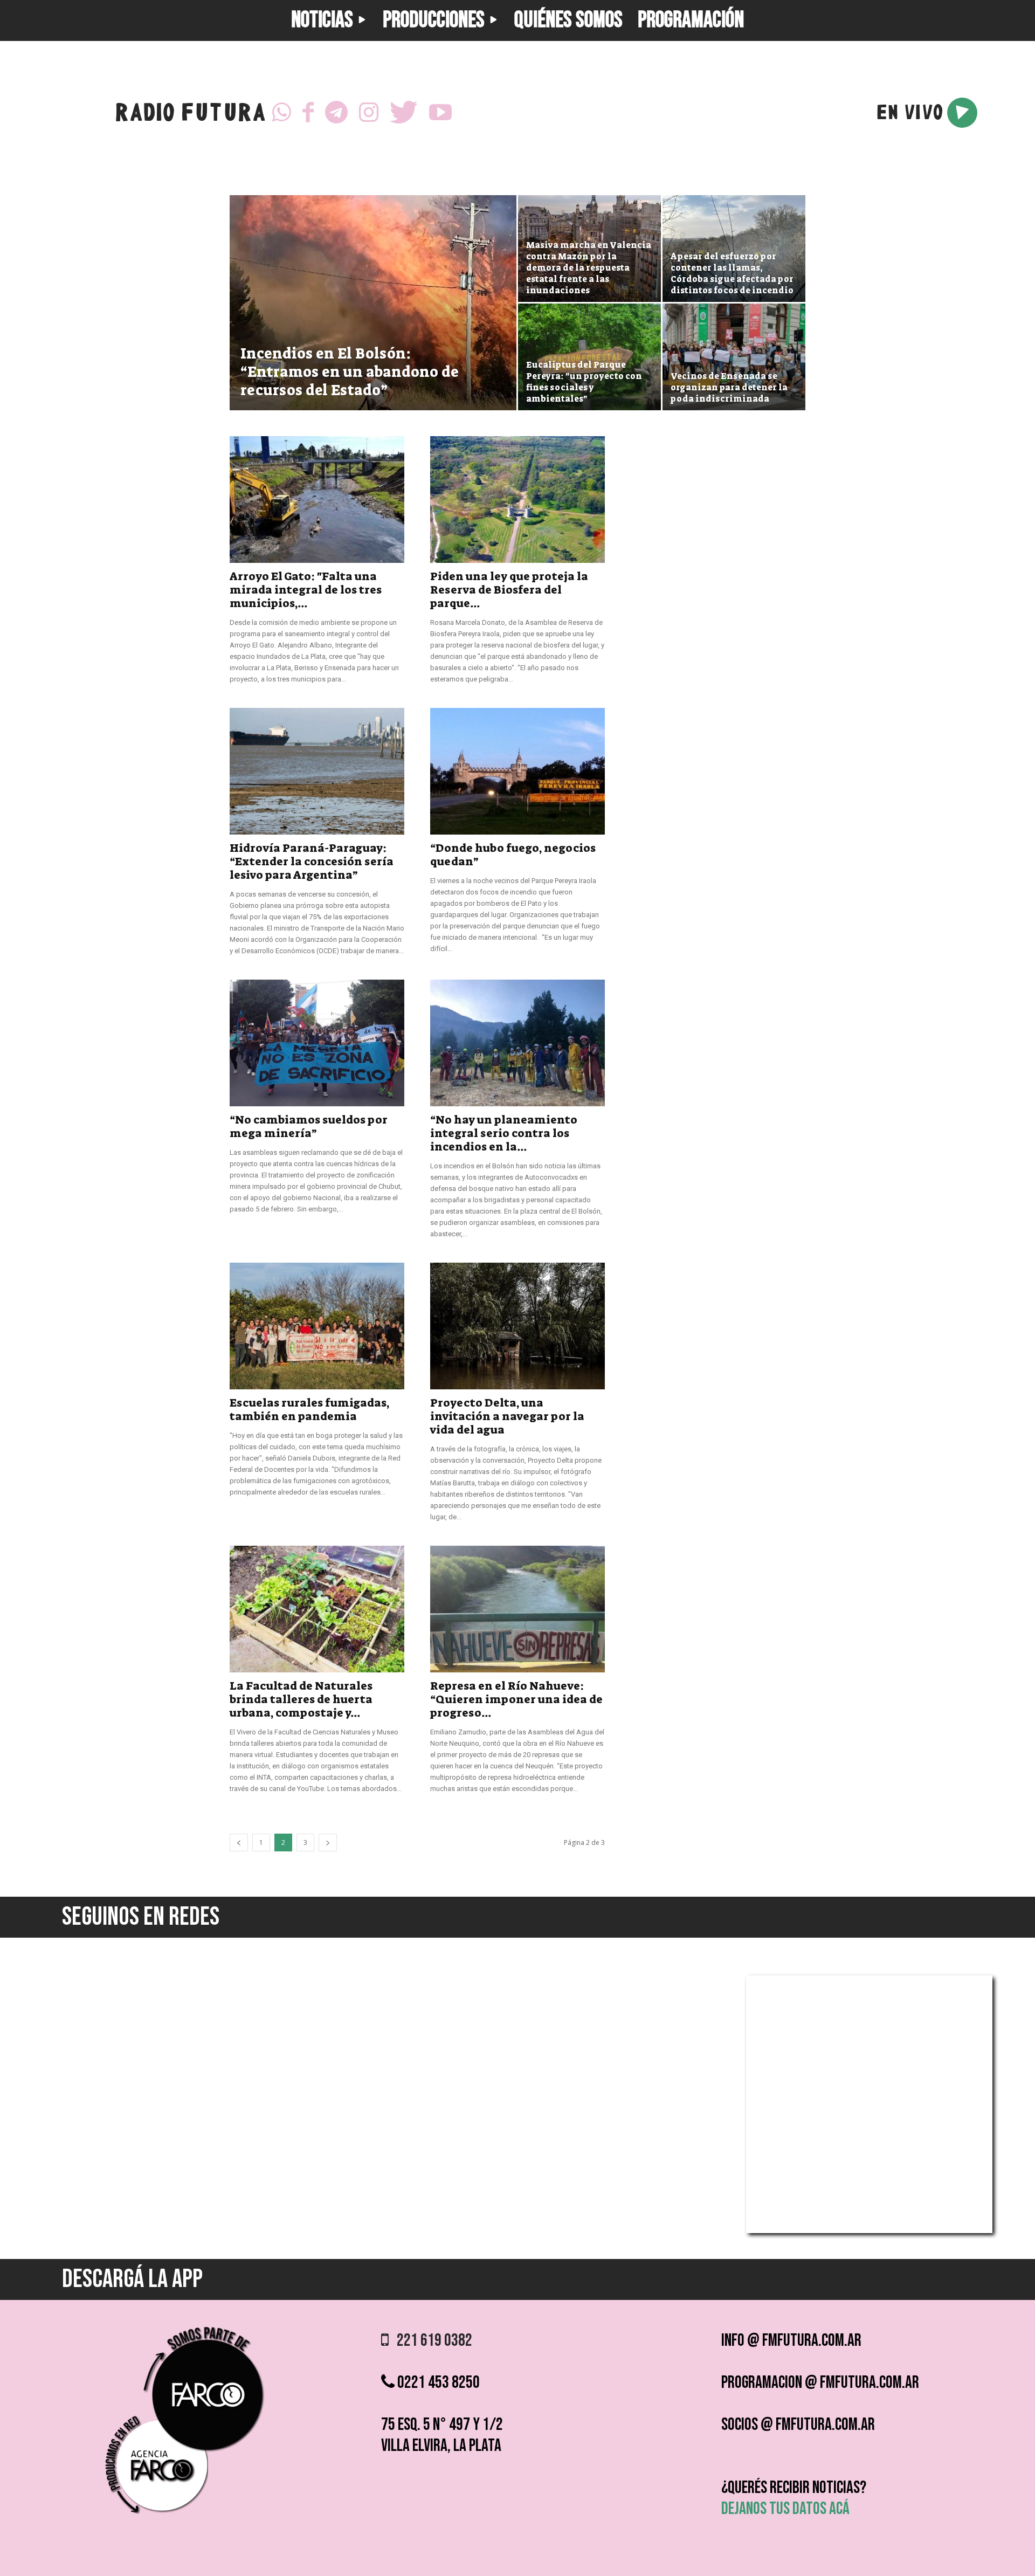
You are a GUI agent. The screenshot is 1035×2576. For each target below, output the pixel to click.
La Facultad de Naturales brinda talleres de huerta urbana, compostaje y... (301, 1699)
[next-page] (328, 1843)
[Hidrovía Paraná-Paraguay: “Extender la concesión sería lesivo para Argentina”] (317, 771)
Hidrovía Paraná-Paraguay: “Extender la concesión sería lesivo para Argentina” (312, 862)
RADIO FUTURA (190, 115)
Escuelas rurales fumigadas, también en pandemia (309, 1410)
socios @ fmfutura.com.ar (798, 2425)
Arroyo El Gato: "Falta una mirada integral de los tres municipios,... (306, 590)
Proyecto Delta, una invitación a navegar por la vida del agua (507, 1416)
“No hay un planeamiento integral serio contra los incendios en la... (504, 1133)
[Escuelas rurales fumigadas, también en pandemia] (317, 1326)
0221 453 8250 (437, 2383)
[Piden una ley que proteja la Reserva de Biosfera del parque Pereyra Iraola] (517, 500)
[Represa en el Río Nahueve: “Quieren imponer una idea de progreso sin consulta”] (517, 1609)
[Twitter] (404, 113)
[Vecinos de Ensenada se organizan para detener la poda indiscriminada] (734, 357)
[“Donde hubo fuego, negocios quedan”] (517, 771)
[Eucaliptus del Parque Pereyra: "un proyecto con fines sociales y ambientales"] (589, 357)
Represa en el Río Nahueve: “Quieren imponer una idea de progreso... (516, 1699)
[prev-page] (239, 1843)
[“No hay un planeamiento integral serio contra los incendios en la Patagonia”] (517, 1043)
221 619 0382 (430, 2341)
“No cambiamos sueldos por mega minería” (309, 1127)
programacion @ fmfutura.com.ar (820, 2383)
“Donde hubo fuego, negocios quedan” (513, 855)
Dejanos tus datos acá (785, 2509)
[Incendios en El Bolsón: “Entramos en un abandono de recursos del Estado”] (373, 320)
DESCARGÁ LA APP (132, 2279)
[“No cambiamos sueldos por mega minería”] (317, 1043)
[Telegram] (336, 113)
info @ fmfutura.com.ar (791, 2341)
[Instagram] (369, 113)
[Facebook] (308, 113)
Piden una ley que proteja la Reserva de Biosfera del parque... (509, 590)
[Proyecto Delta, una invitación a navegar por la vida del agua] (517, 1326)
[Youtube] (440, 113)
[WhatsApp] (281, 113)
